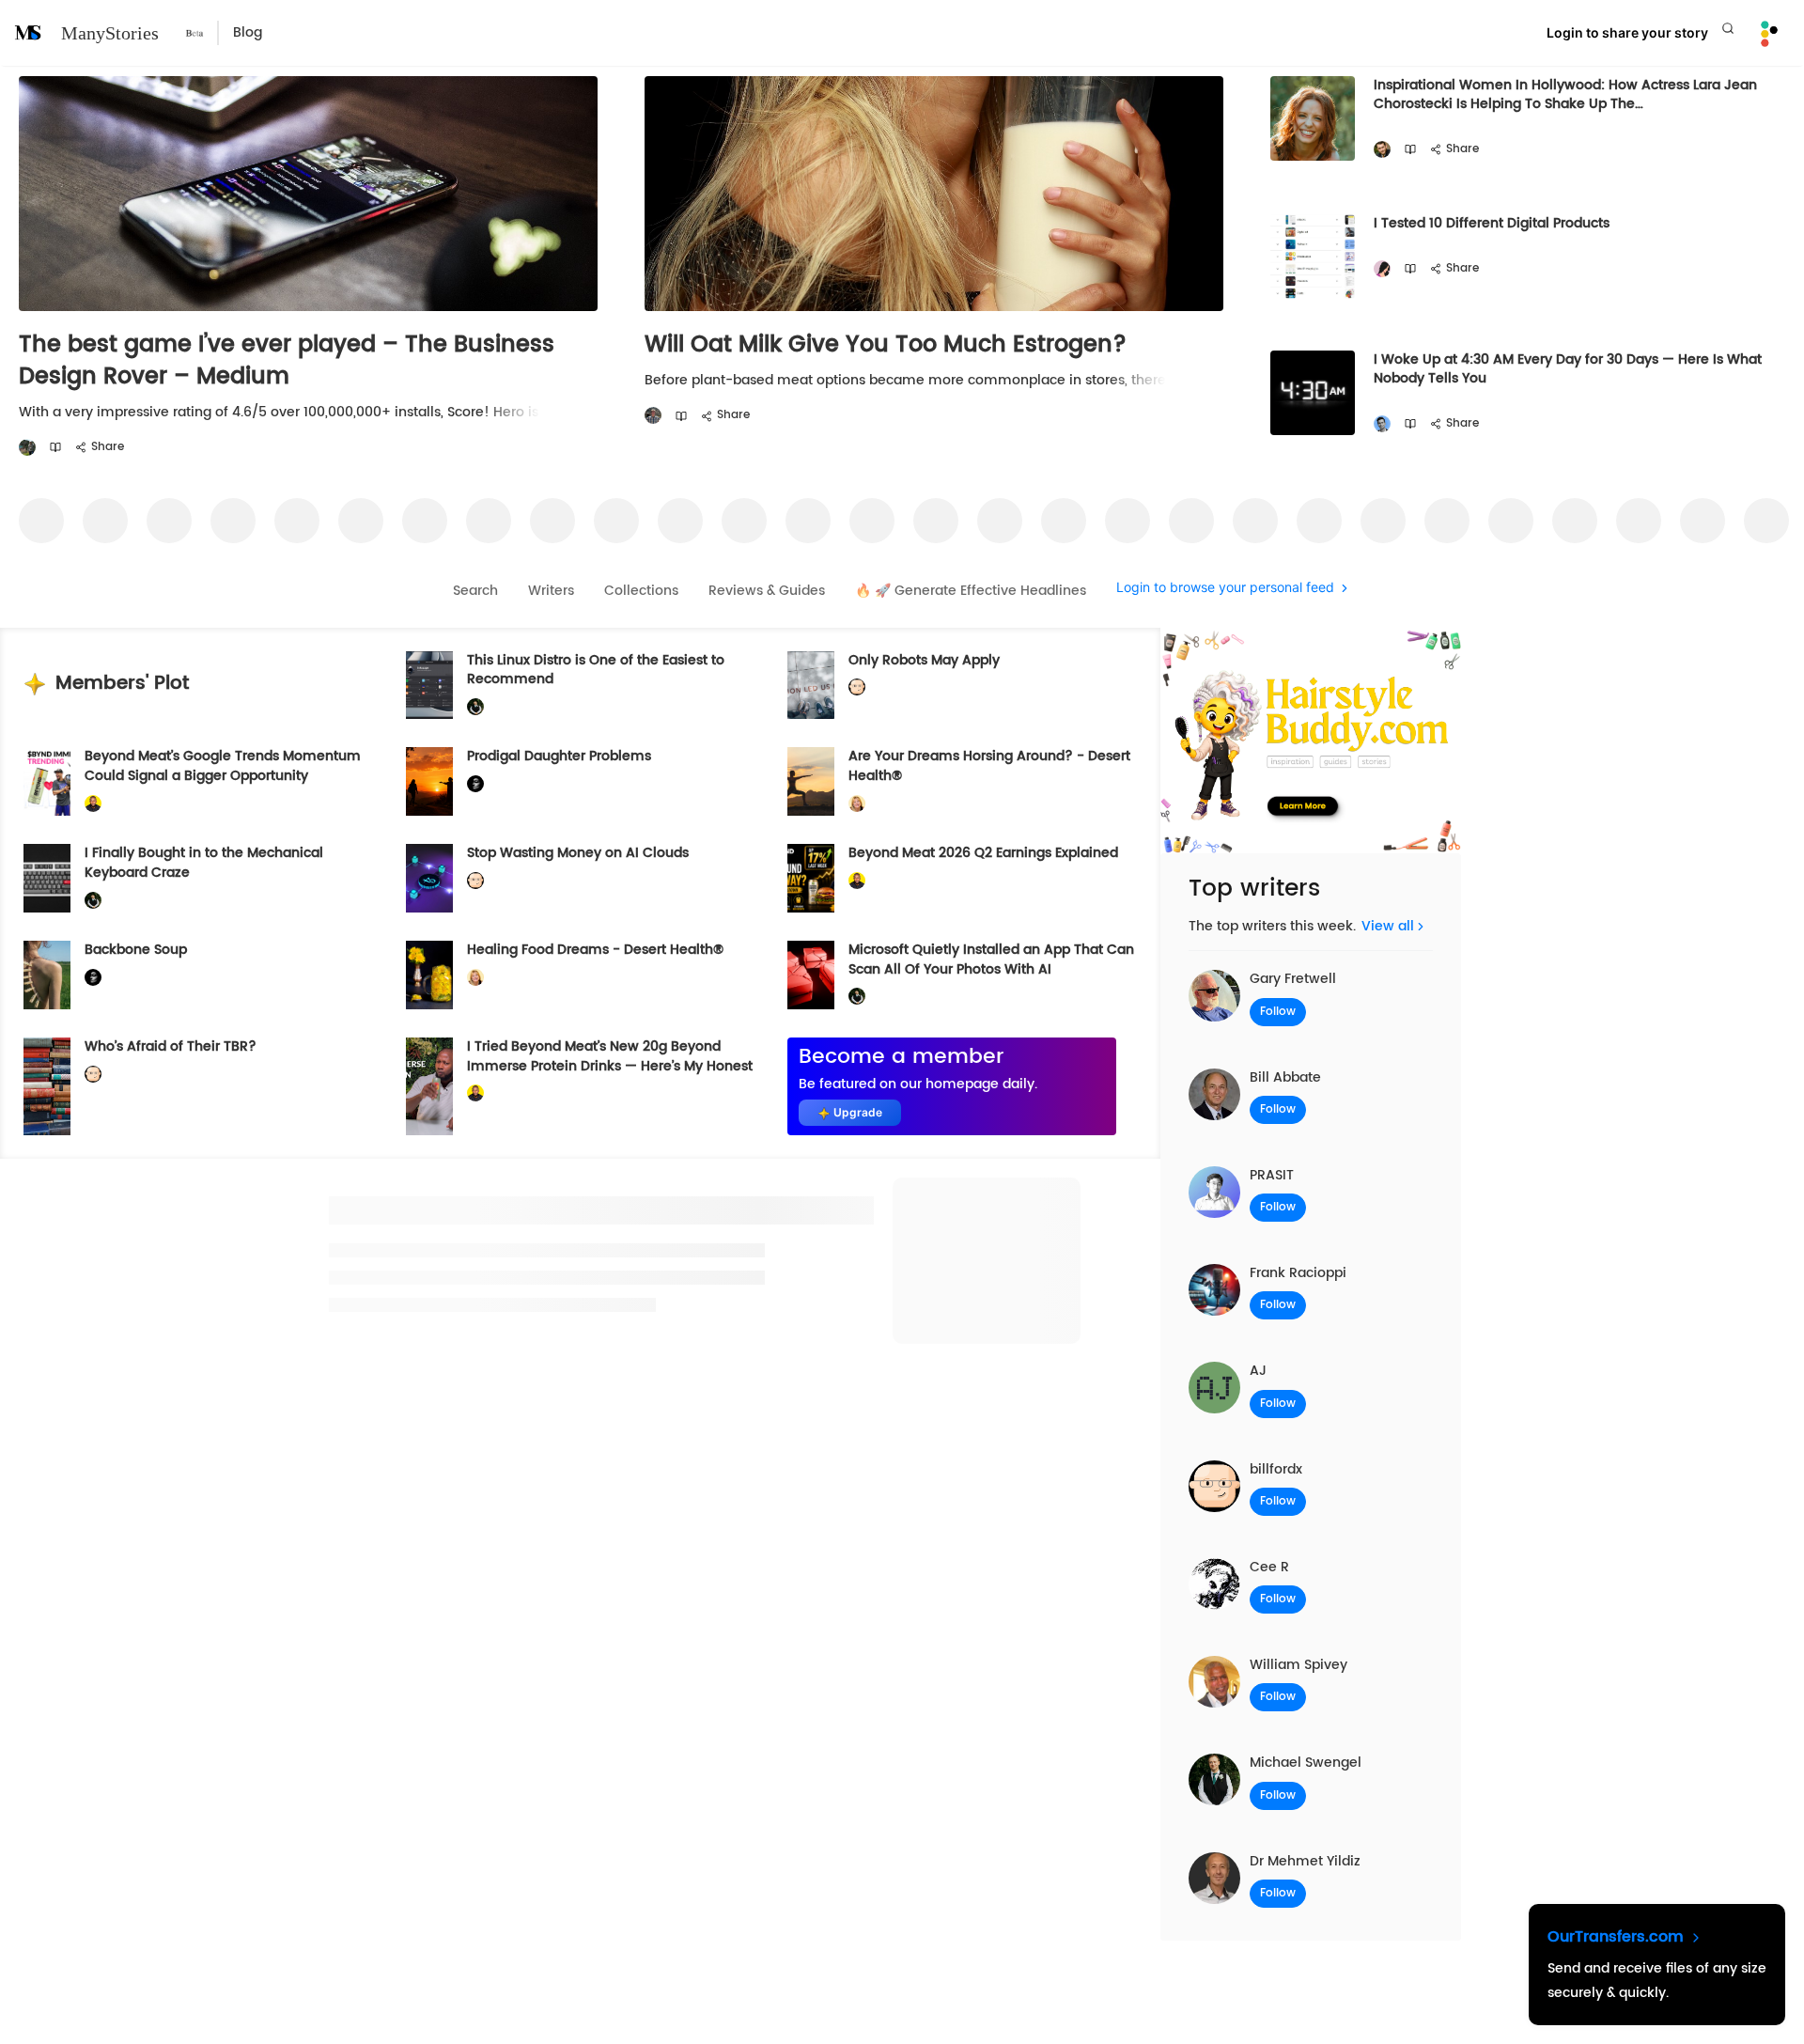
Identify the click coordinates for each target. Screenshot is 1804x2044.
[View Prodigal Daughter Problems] (429, 781)
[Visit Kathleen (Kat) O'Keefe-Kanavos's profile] (857, 804)
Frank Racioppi (1298, 1273)
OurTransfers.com (1618, 1937)
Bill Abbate (1285, 1077)
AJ (1258, 1371)
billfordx (1276, 1469)
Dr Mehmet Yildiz (1305, 1861)
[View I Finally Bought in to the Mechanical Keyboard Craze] (47, 878)
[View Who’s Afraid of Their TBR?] (47, 1086)
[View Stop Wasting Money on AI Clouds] (429, 878)
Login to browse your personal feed (1225, 588)
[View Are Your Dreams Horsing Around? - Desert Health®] (811, 781)
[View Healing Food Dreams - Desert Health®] (429, 975)
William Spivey (1299, 1665)
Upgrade (858, 1112)
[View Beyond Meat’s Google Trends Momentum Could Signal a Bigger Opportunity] (47, 781)
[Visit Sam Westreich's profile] (653, 416)
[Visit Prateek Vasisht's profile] (27, 448)
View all (1388, 926)
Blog (248, 32)
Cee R (1269, 1567)
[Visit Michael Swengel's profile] (475, 707)
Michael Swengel (1306, 1763)
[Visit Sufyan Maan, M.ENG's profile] (1382, 424)
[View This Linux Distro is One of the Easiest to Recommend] (429, 686)
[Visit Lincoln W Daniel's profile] (93, 804)
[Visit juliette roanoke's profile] (475, 784)
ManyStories (110, 33)
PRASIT (1272, 1175)
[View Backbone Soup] (47, 975)
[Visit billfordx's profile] (857, 687)
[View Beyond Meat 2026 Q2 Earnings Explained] (811, 878)
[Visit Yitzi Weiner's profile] (1382, 150)
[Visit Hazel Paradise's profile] (1382, 269)
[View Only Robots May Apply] (811, 686)
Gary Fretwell (1293, 979)
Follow (1278, 1012)
